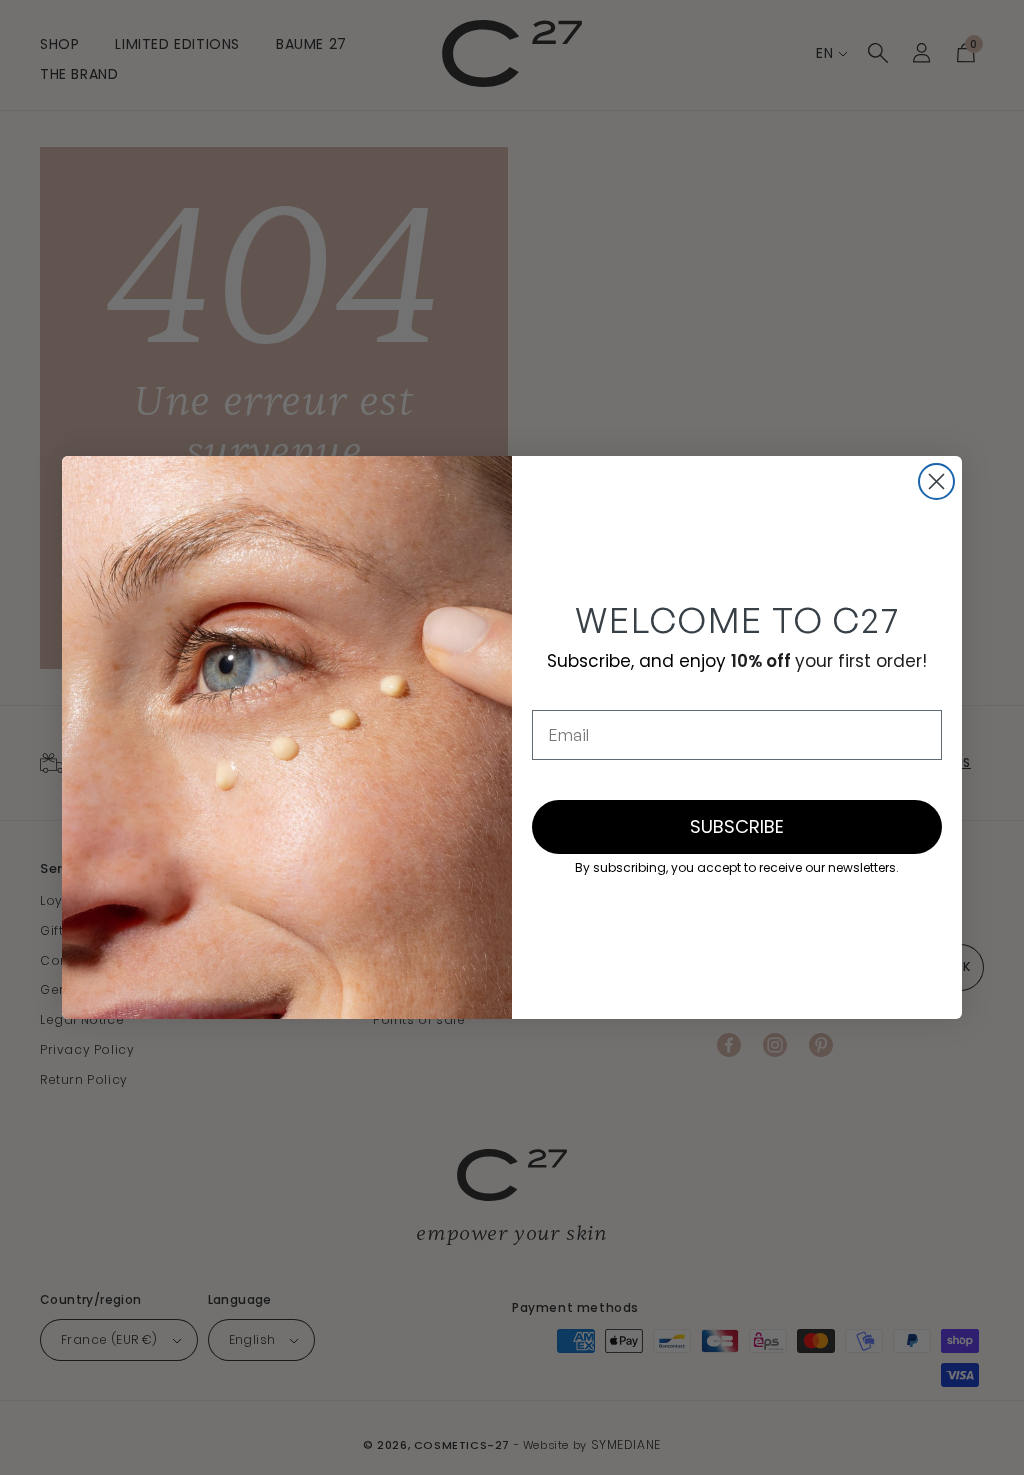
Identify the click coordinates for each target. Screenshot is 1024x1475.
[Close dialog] (936, 481)
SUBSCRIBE (737, 826)
